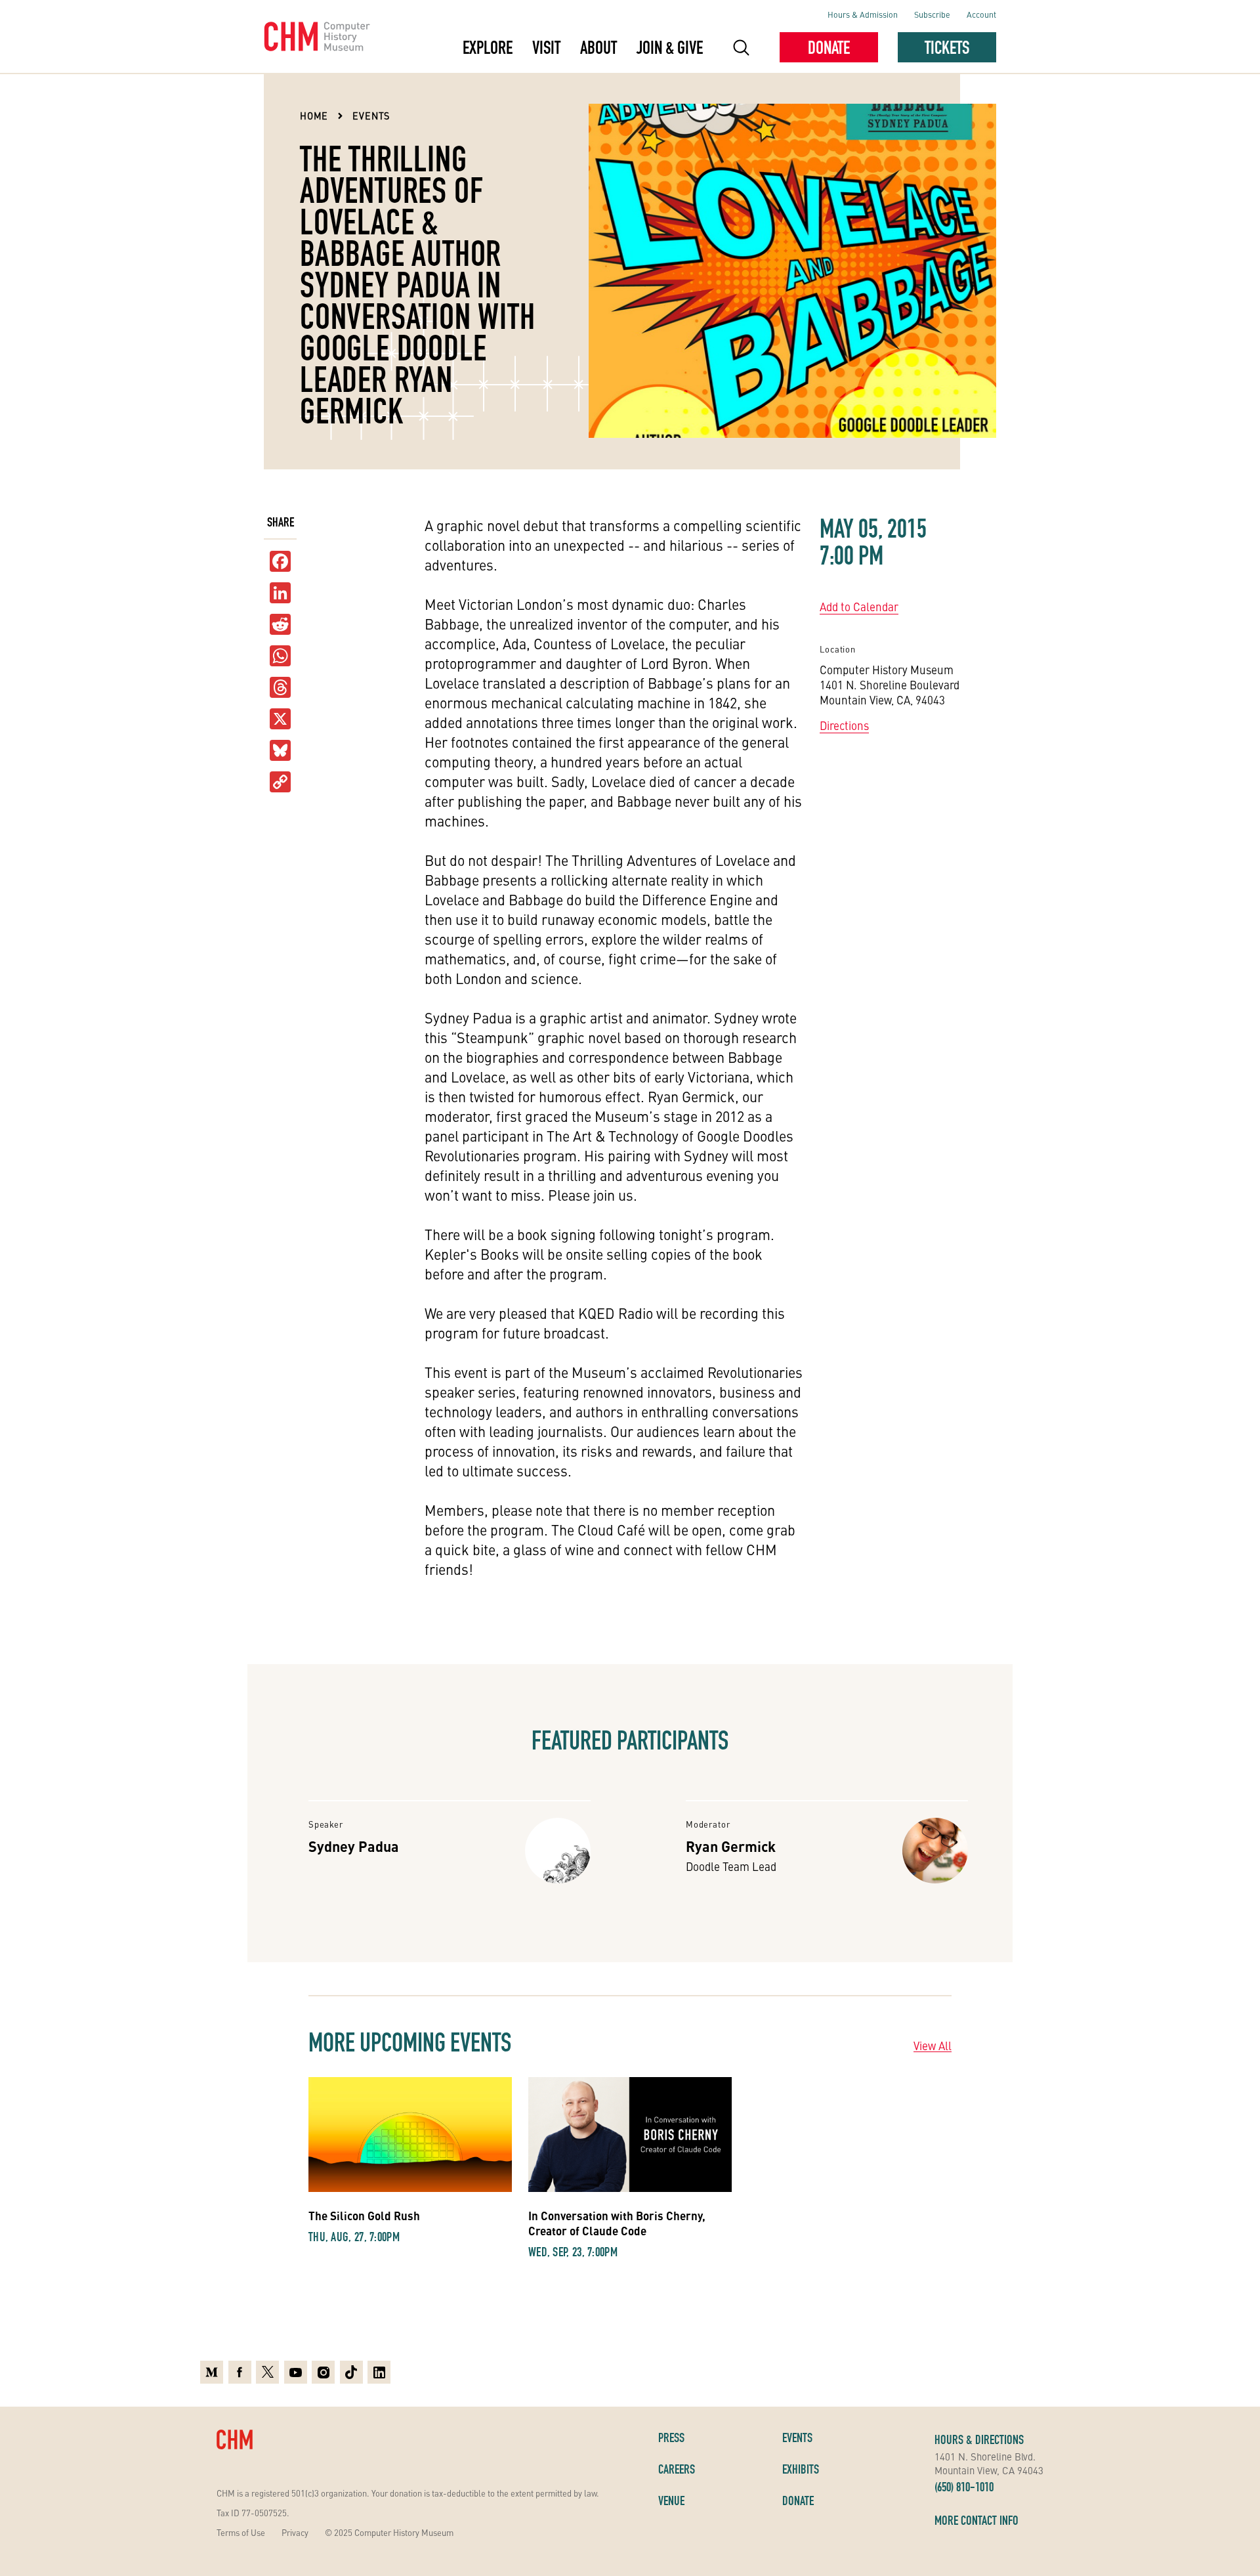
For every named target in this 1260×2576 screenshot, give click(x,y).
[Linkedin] (379, 2372)
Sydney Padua (354, 1846)
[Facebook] (240, 2372)
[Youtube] (296, 2372)
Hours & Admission (863, 14)
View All (933, 2046)
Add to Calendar (859, 607)
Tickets (947, 47)
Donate (829, 47)
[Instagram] (323, 2372)
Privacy (295, 2532)
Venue (671, 2501)
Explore (488, 47)
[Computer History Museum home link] (317, 37)
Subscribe (932, 14)
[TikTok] (351, 2372)
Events (371, 116)
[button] (741, 47)
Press (671, 2437)
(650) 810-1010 (964, 2487)
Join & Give (670, 47)
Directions (844, 725)
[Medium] (212, 2372)
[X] (280, 719)
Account (981, 14)
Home (314, 116)
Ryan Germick (731, 1846)
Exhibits (801, 2469)
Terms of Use (241, 2532)
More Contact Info (976, 2520)
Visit (546, 47)
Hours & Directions (979, 2439)
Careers (677, 2469)
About (598, 47)
